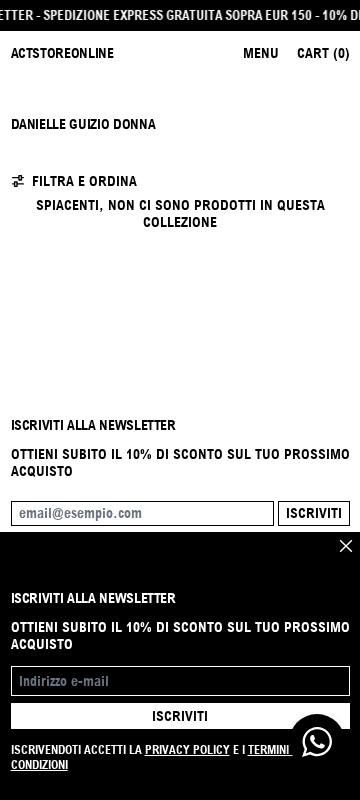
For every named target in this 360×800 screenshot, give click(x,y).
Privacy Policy (187, 749)
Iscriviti (314, 513)
